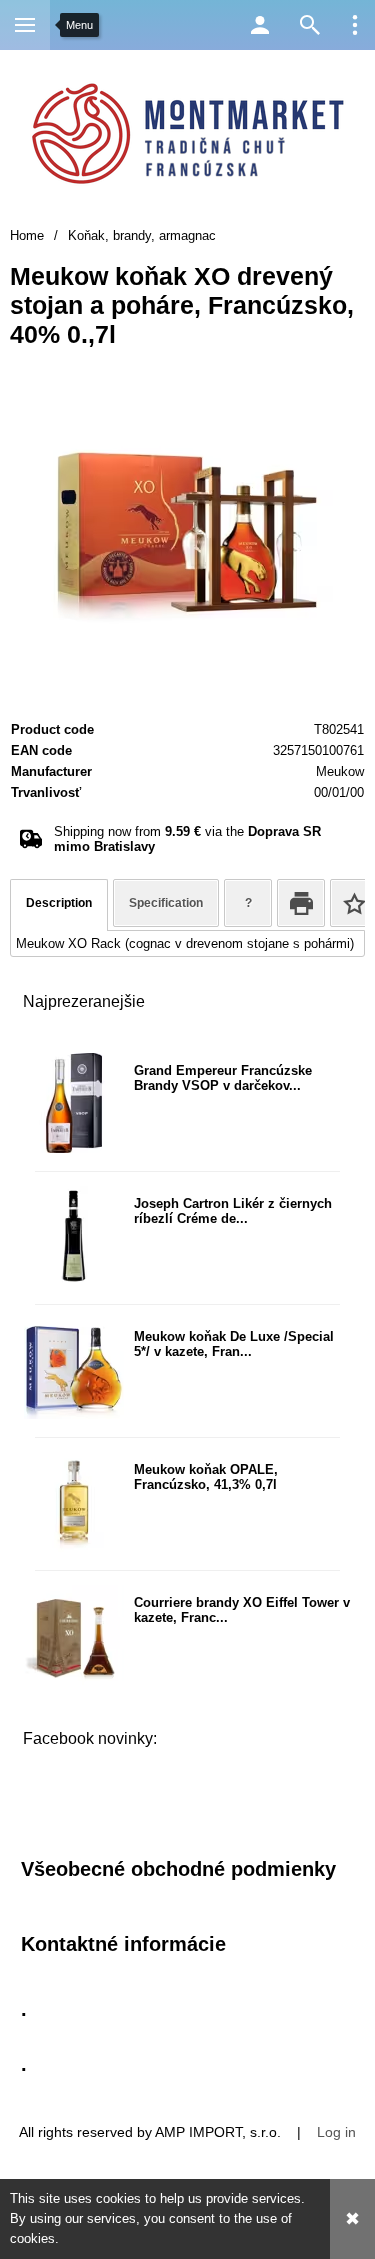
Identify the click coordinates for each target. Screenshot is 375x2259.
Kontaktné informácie (123, 1944)
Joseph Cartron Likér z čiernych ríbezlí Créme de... (233, 1211)
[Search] (310, 25)
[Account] (260, 25)
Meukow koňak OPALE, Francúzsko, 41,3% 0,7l (206, 1477)
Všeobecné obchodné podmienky (178, 1869)
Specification (166, 903)
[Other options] (355, 25)
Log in (336, 2132)
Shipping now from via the (187, 839)
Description (59, 903)
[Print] (301, 903)
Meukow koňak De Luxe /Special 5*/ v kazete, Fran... (234, 1344)
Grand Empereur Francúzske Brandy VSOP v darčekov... (223, 1078)
